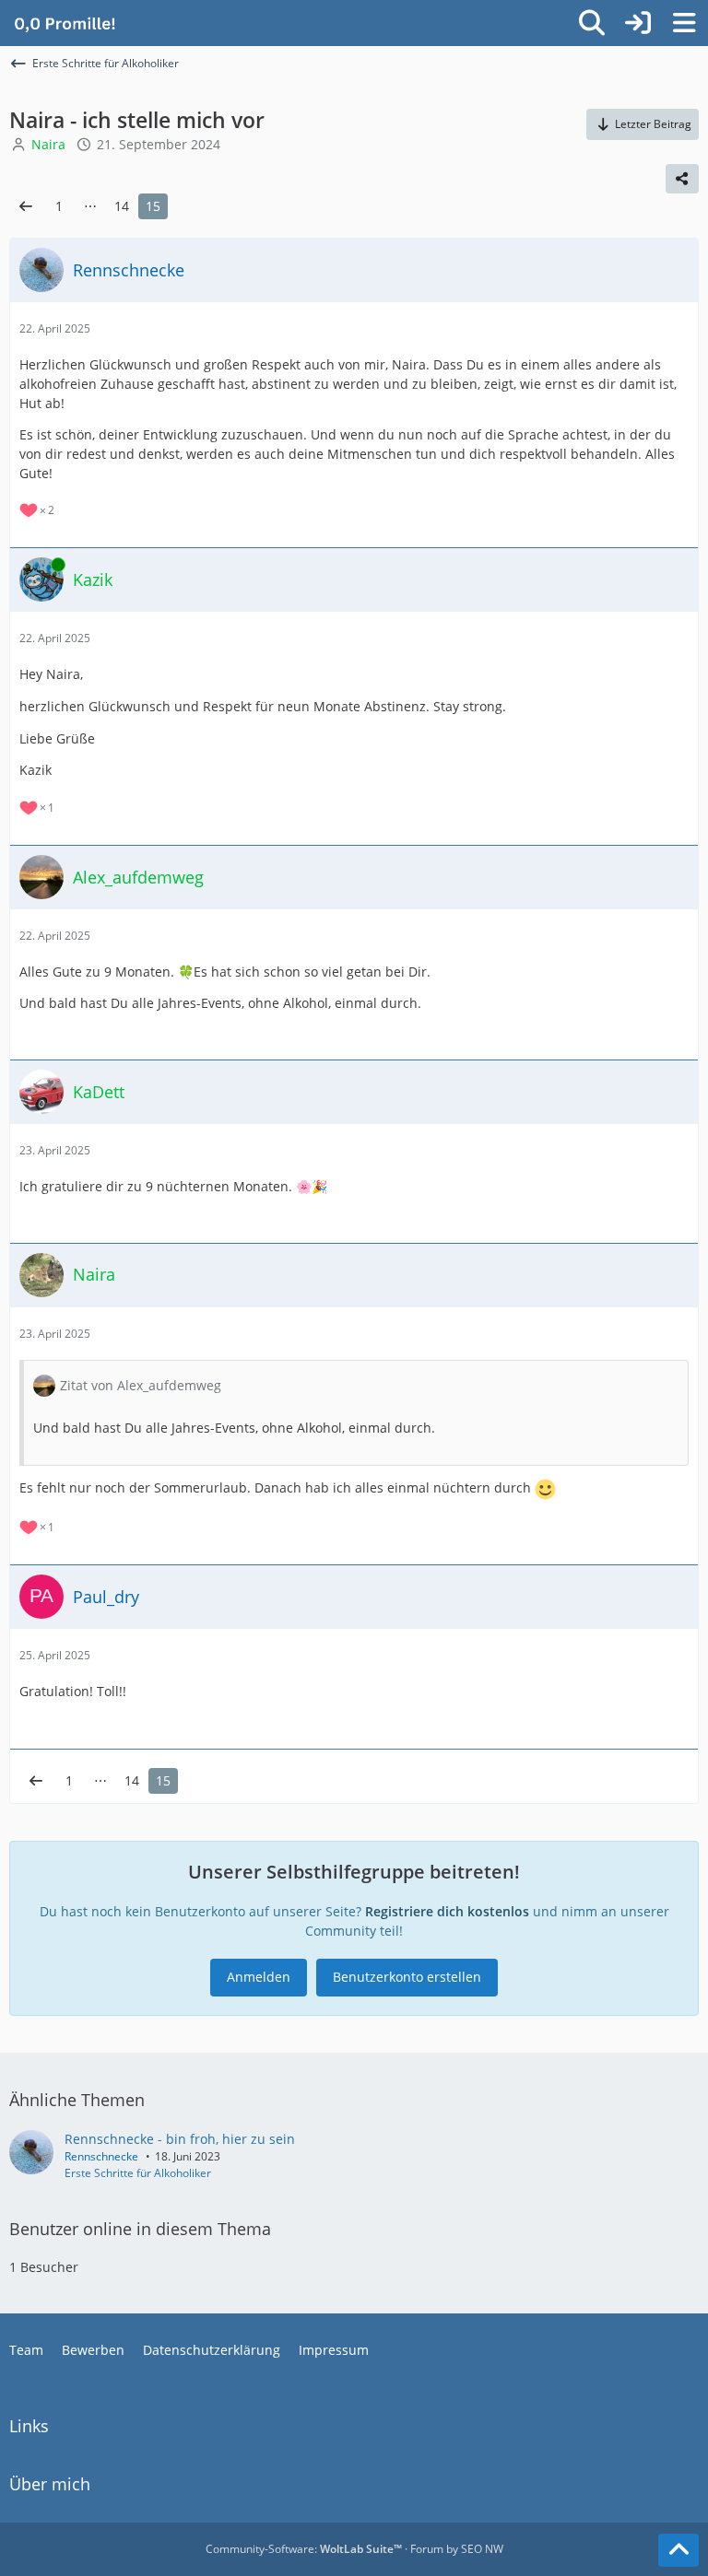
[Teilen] (682, 179)
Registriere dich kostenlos (447, 1911)
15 (153, 206)
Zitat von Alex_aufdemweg (141, 1385)
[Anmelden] (638, 23)
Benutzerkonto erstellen (407, 1977)
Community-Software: (304, 2549)
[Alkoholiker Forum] (65, 23)
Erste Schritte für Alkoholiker (138, 2173)
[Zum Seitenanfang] (678, 2550)
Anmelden (259, 1977)
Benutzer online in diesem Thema (140, 2229)
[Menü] (684, 23)
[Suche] (592, 23)
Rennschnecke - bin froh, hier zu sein (180, 2139)
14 (122, 206)
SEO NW (482, 2549)
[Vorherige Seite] (26, 207)
